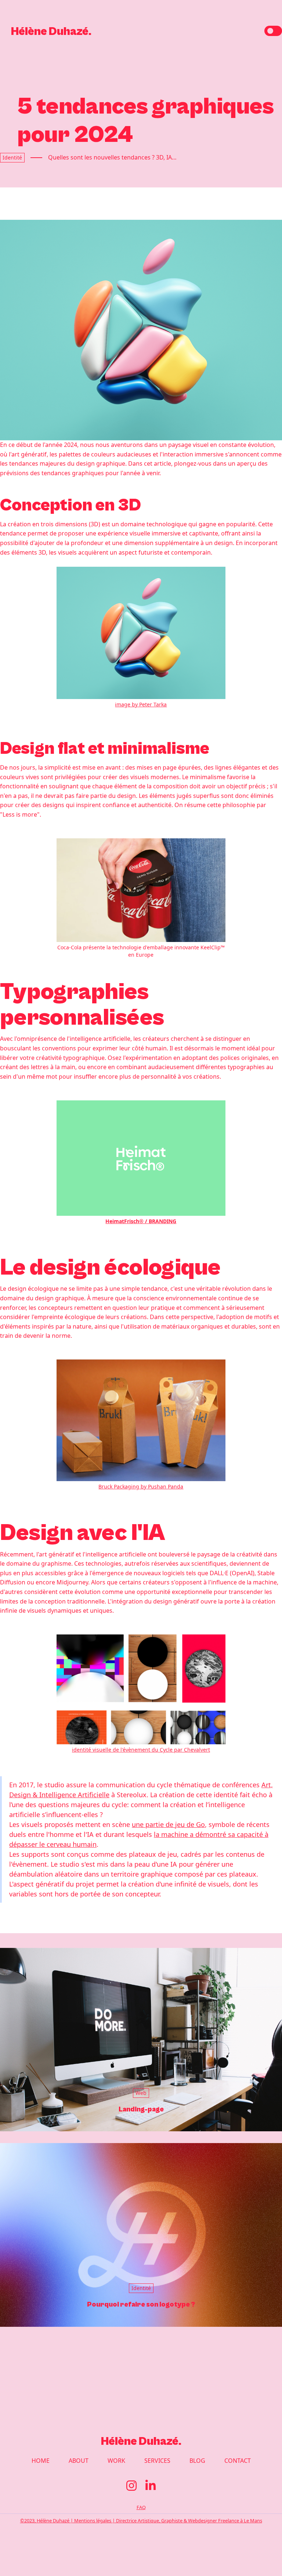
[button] (273, 31)
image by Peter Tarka (141, 704)
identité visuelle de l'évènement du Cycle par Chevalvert (141, 1750)
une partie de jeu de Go (168, 1824)
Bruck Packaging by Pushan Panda (141, 1486)
